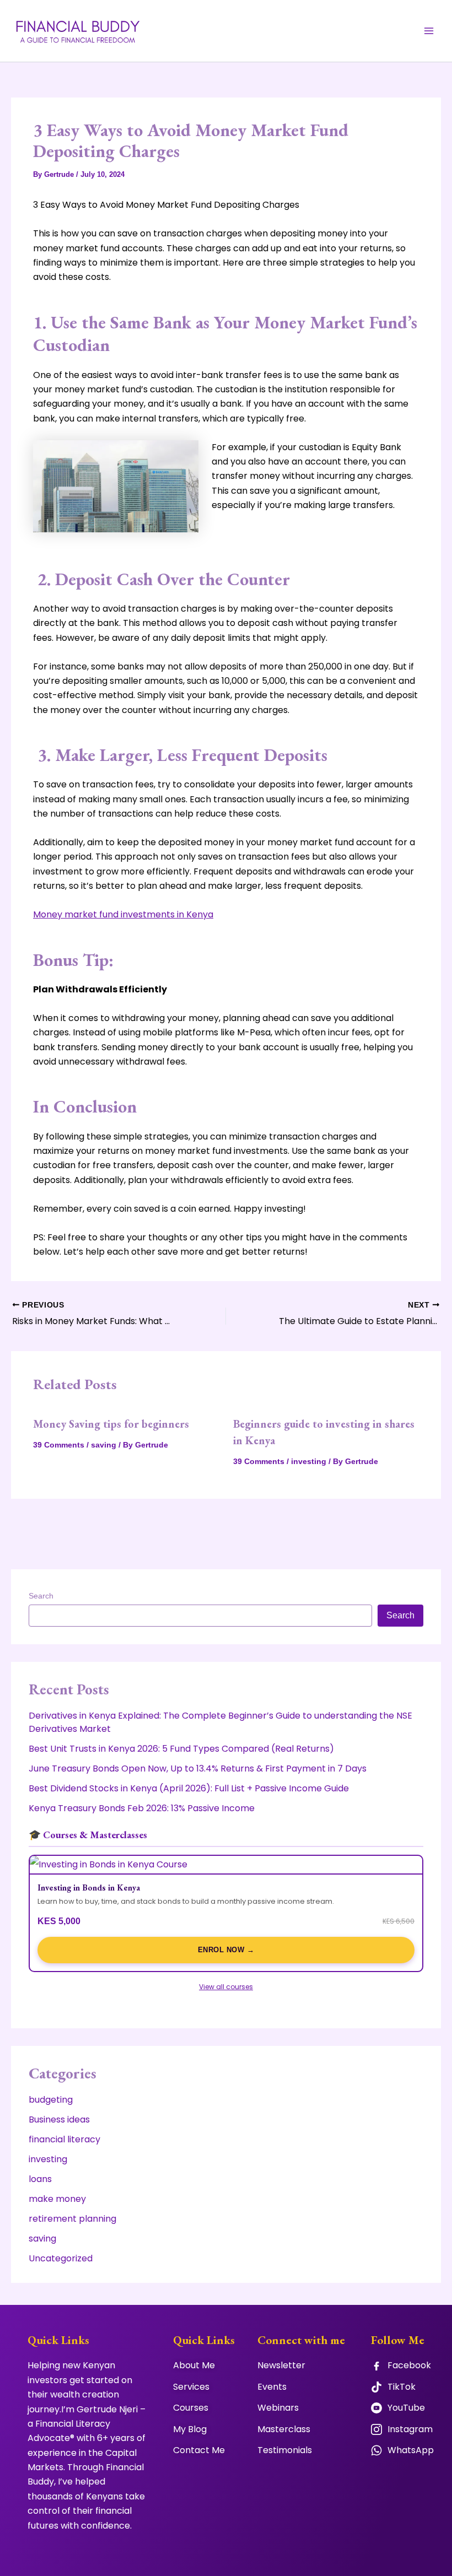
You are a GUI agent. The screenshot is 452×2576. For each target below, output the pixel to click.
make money (57, 2199)
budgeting (51, 2100)
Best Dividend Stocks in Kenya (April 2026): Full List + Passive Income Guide (189, 1788)
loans (40, 2179)
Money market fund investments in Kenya (123, 914)
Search (41, 1596)
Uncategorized (61, 2258)
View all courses (226, 1987)
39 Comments (59, 1445)
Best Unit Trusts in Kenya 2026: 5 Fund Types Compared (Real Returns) (181, 1749)
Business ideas (59, 2119)
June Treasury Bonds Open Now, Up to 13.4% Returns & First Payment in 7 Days (198, 1768)
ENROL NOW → (226, 1950)
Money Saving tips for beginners (111, 1424)
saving (104, 1445)
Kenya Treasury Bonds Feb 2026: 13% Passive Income (142, 1808)
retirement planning (72, 2219)
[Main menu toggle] (429, 31)
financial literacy (64, 2139)
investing (309, 1461)
